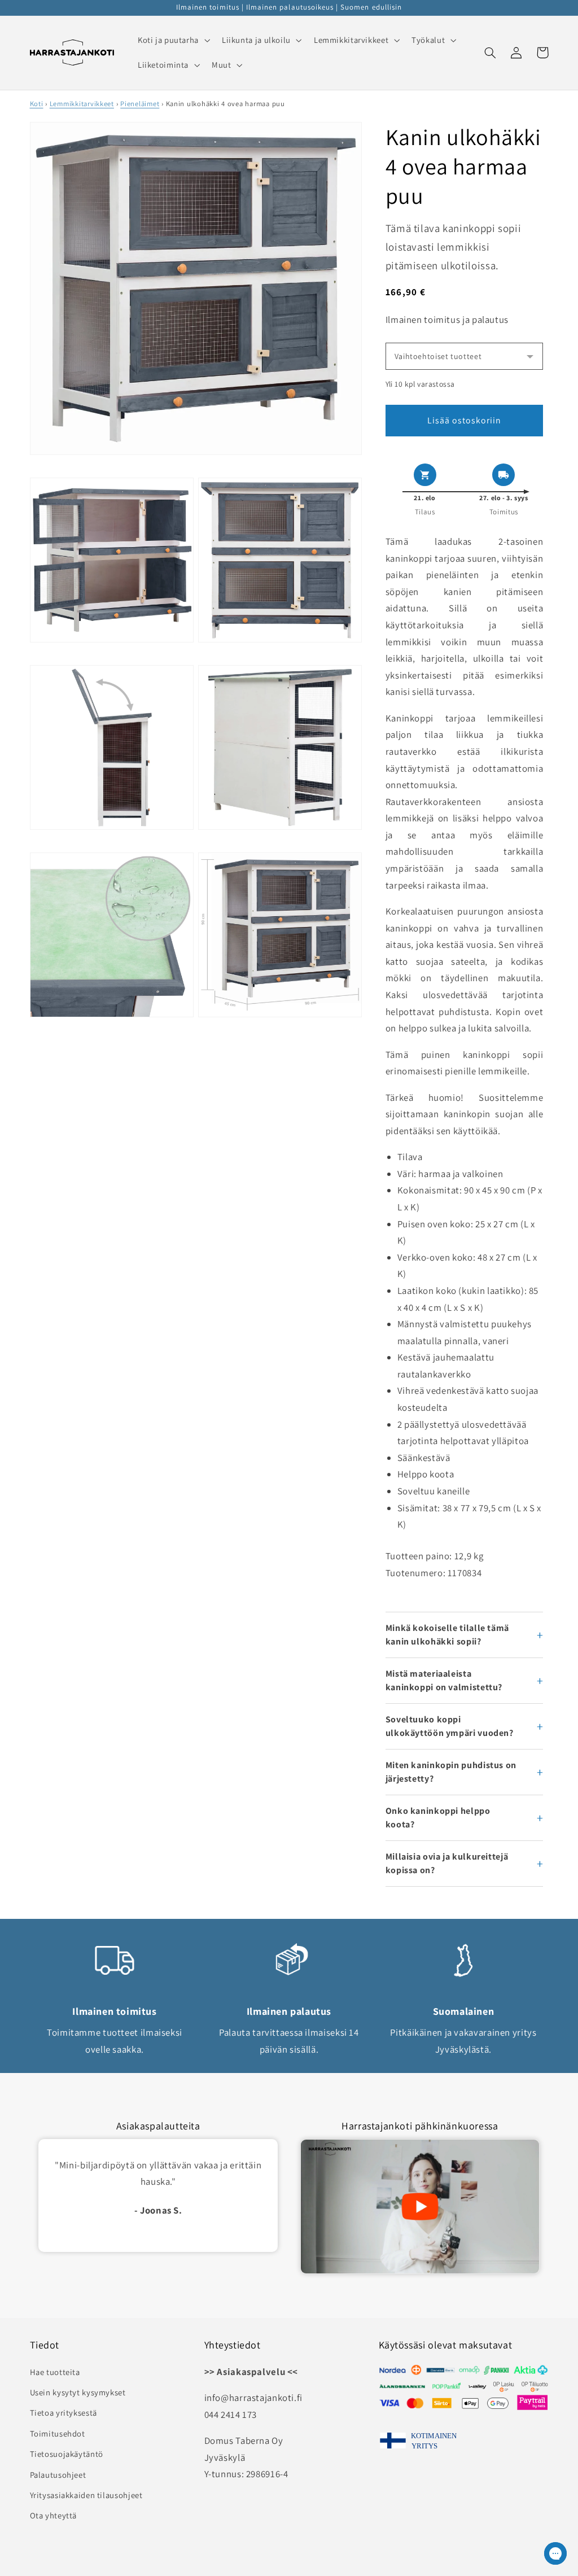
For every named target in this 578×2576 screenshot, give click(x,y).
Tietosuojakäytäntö (67, 2454)
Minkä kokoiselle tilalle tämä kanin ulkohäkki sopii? (447, 1635)
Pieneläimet (140, 104)
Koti (37, 104)
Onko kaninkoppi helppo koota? (438, 1818)
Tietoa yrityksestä (64, 2413)
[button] (172, 40)
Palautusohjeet (58, 2475)
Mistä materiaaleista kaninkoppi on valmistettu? (444, 1680)
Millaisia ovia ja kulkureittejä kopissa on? (447, 1863)
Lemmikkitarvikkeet (82, 104)
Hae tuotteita (55, 2372)
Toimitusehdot (58, 2433)
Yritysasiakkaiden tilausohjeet (86, 2495)
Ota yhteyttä (54, 2515)
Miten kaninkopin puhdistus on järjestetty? (451, 1772)
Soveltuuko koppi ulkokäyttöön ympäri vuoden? (450, 1726)
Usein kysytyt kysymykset (78, 2392)
